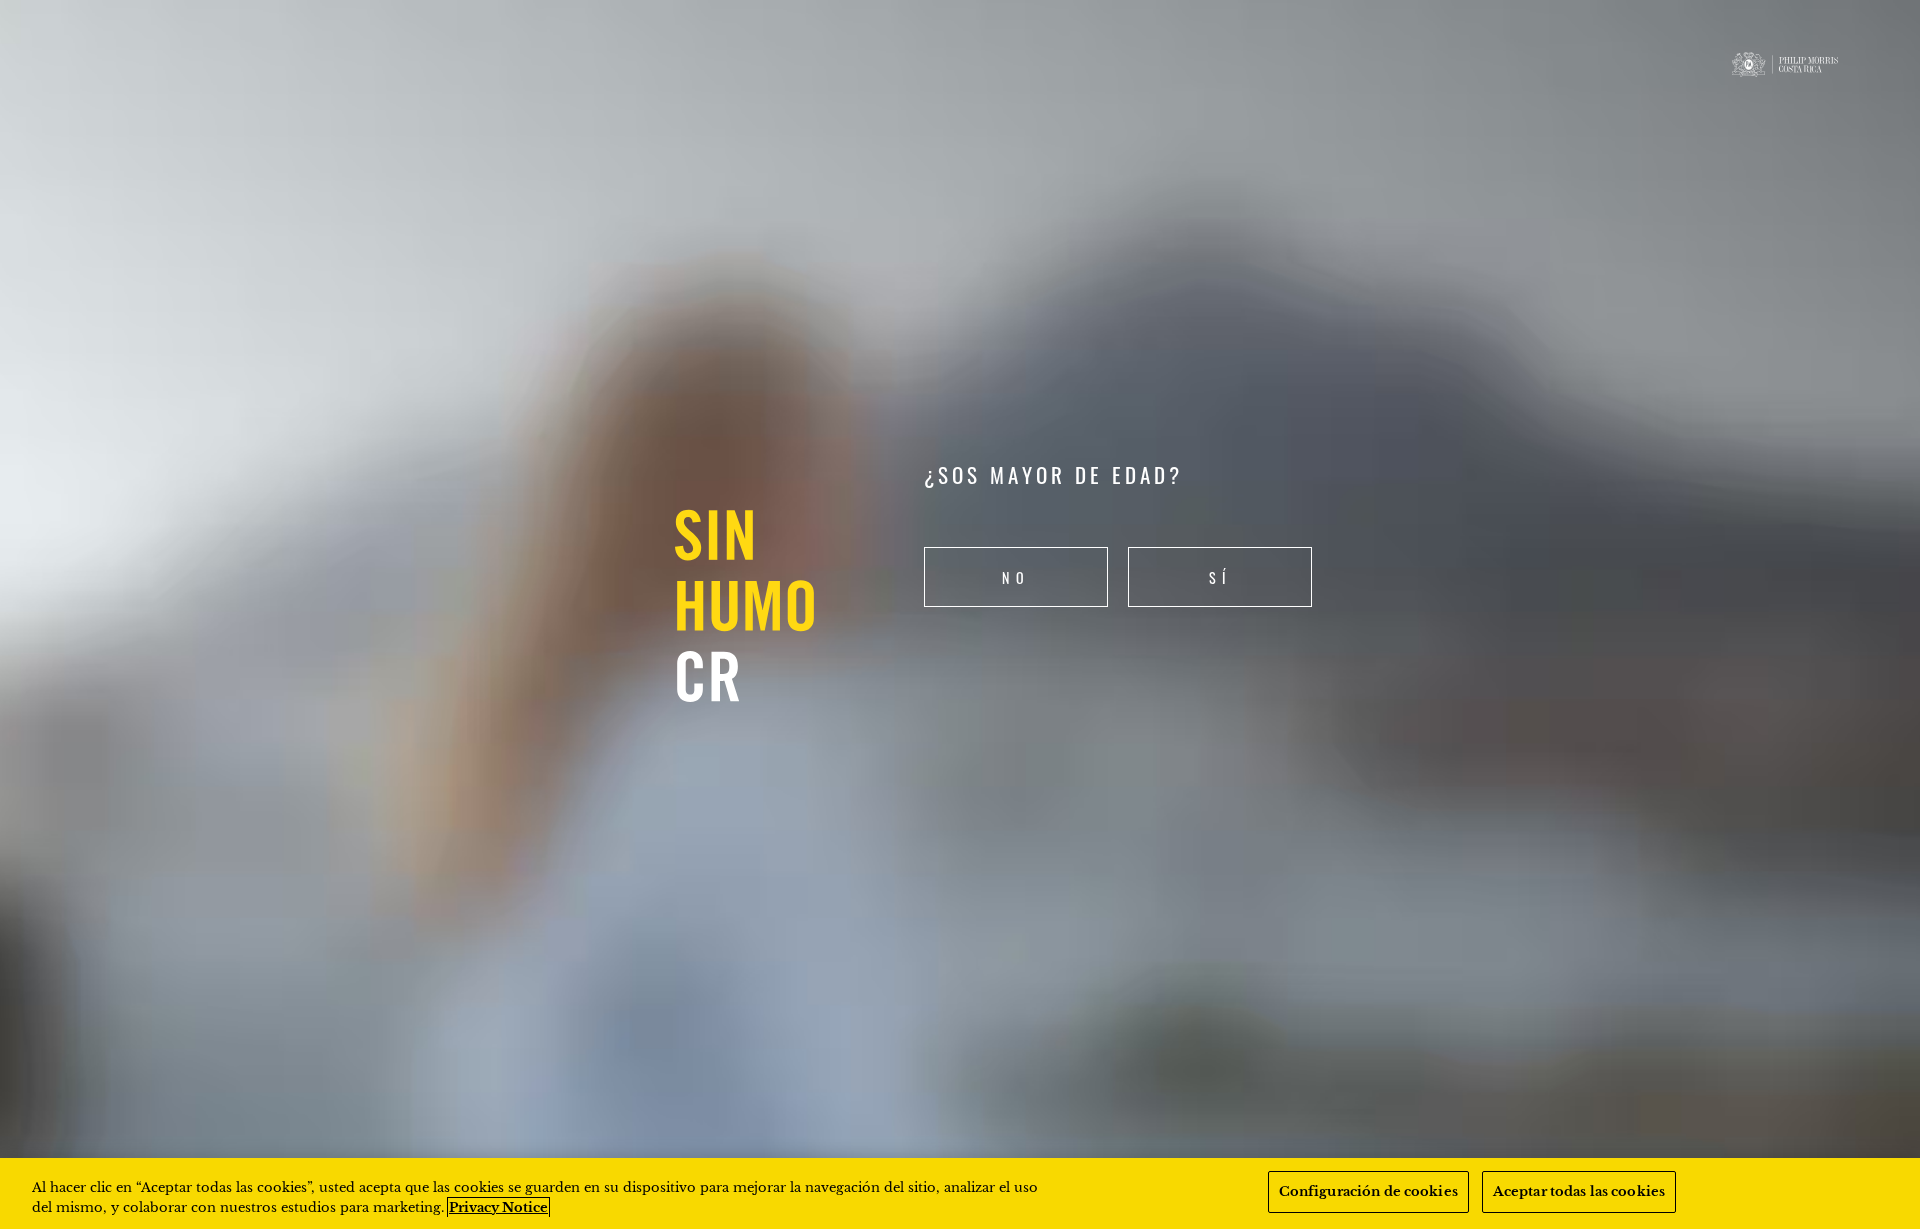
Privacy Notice (498, 1207)
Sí (1220, 577)
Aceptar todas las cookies (1579, 1191)
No (1016, 577)
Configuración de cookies (1368, 1191)
